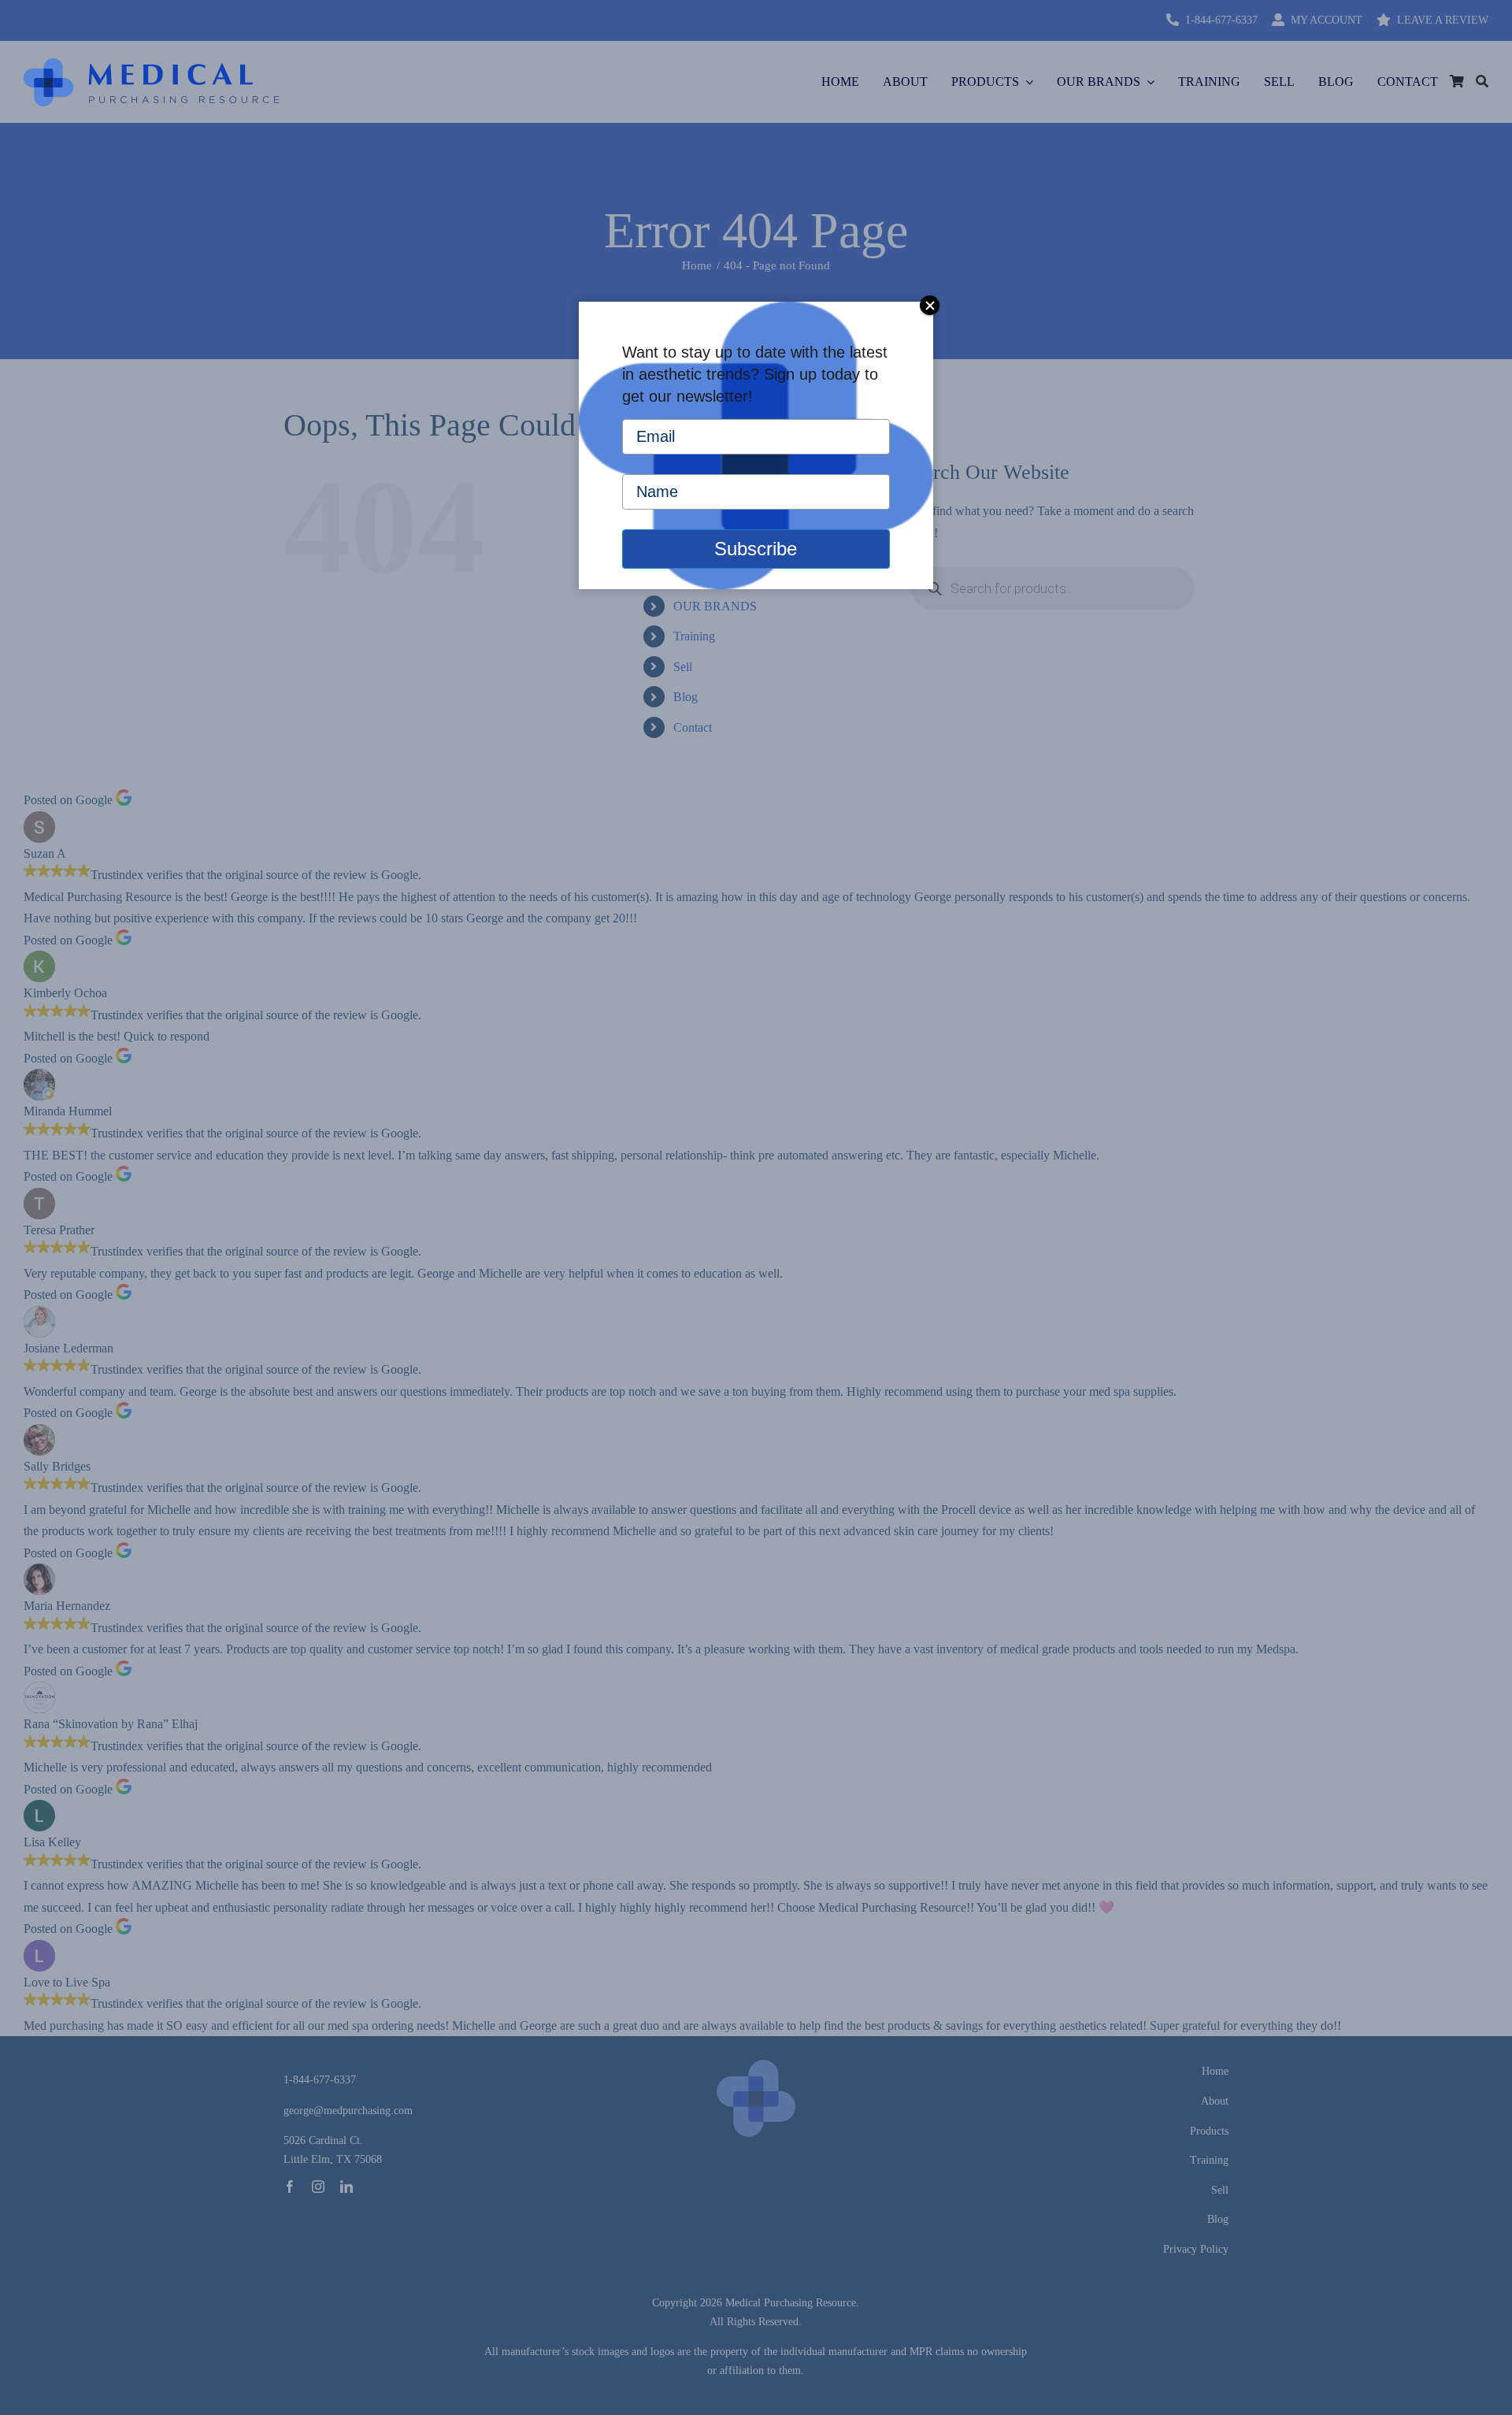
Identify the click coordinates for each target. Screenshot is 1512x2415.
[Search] (1482, 82)
